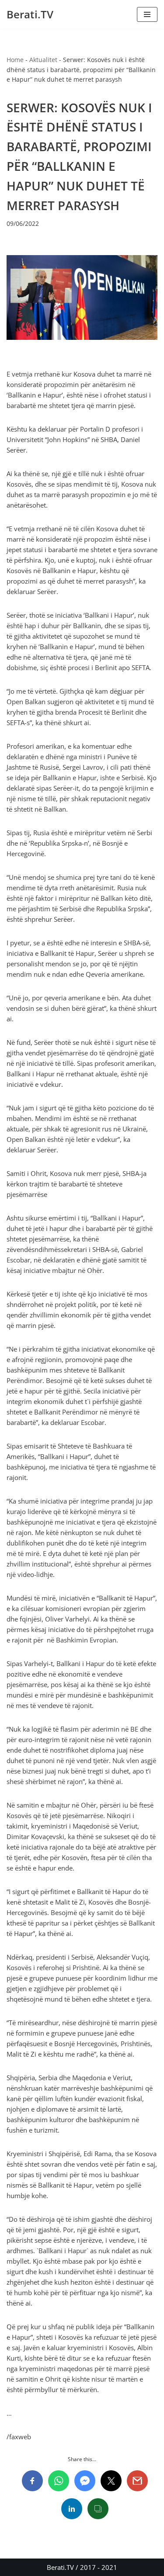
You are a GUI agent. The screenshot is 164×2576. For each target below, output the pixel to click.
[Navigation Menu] (147, 14)
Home (15, 60)
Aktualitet (43, 60)
